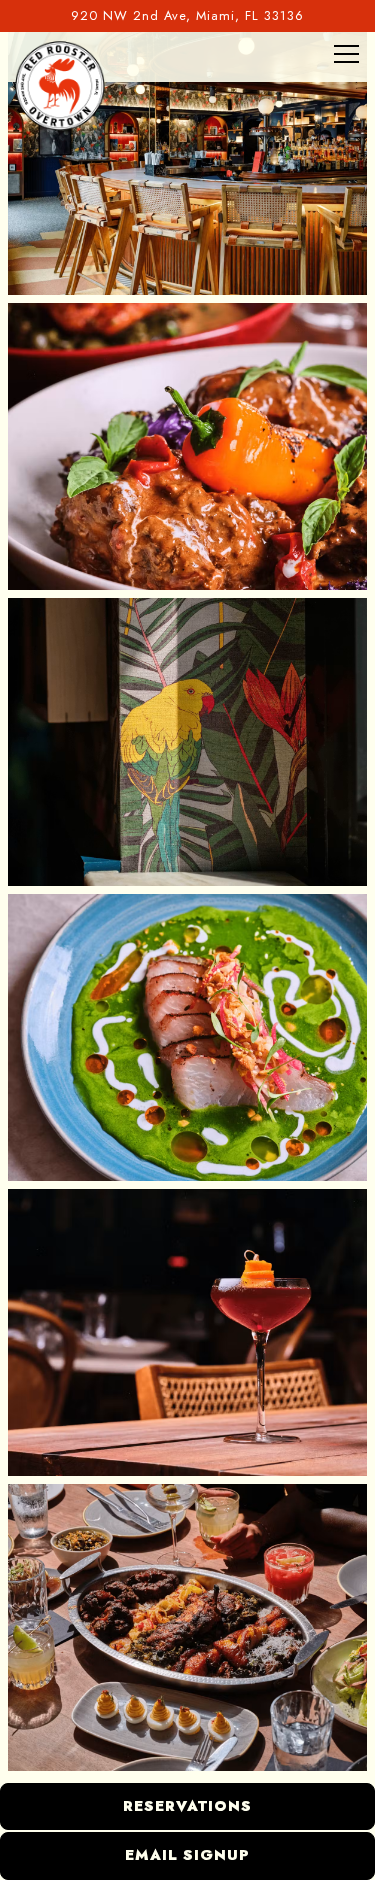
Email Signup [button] (187, 1855)
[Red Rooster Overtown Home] (60, 85)
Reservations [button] (187, 1806)
